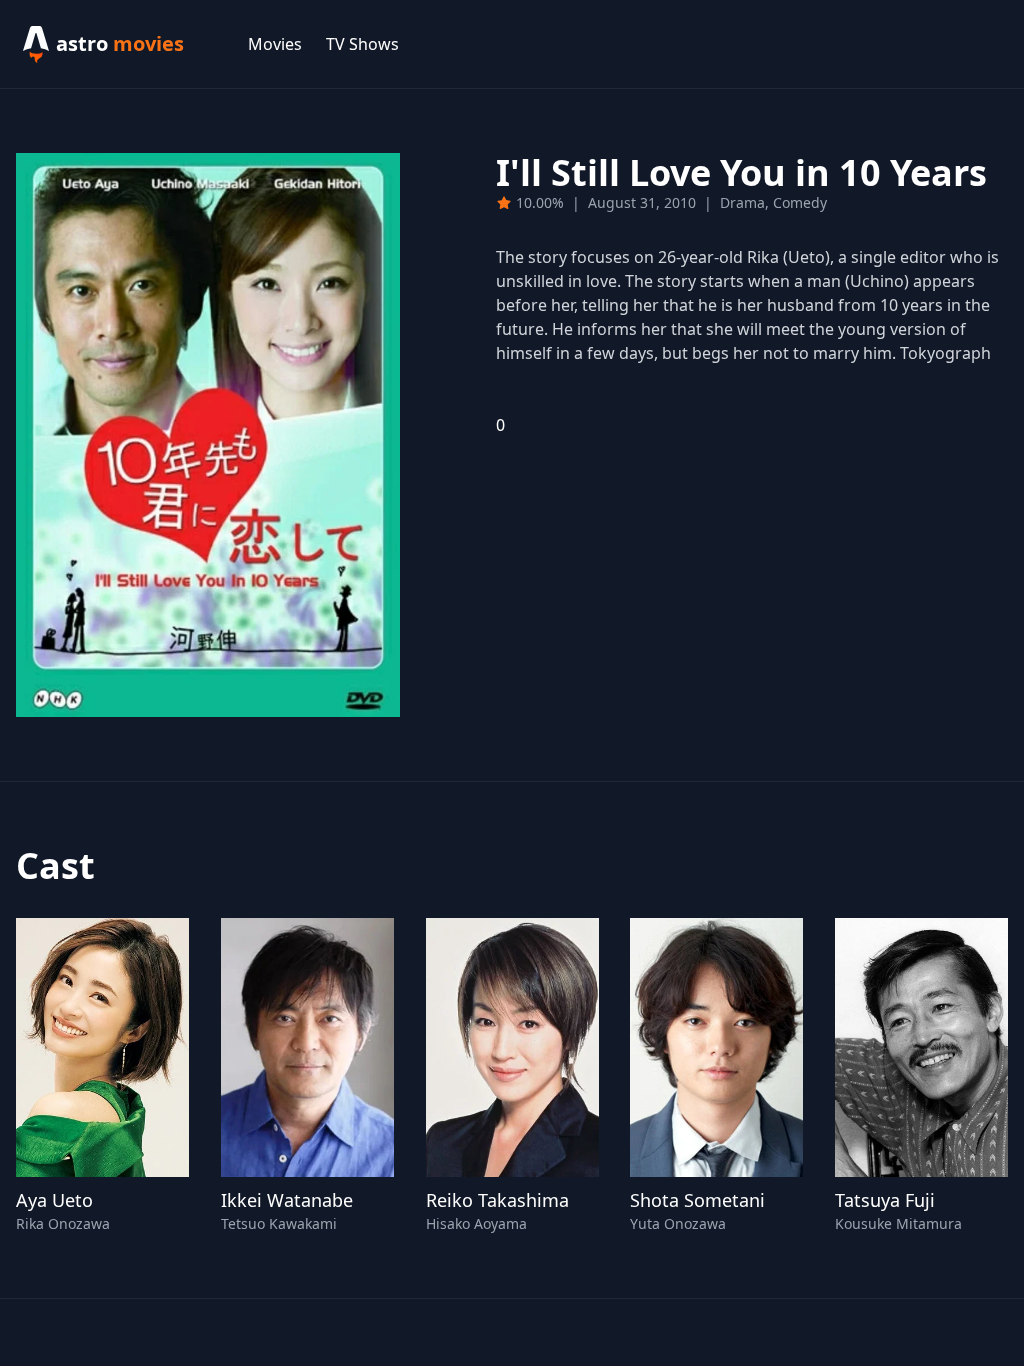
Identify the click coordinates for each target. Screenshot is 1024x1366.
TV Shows (362, 44)
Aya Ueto (54, 1200)
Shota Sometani (697, 1200)
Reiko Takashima (497, 1200)
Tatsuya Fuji (885, 1200)
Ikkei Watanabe (287, 1200)
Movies (275, 44)
